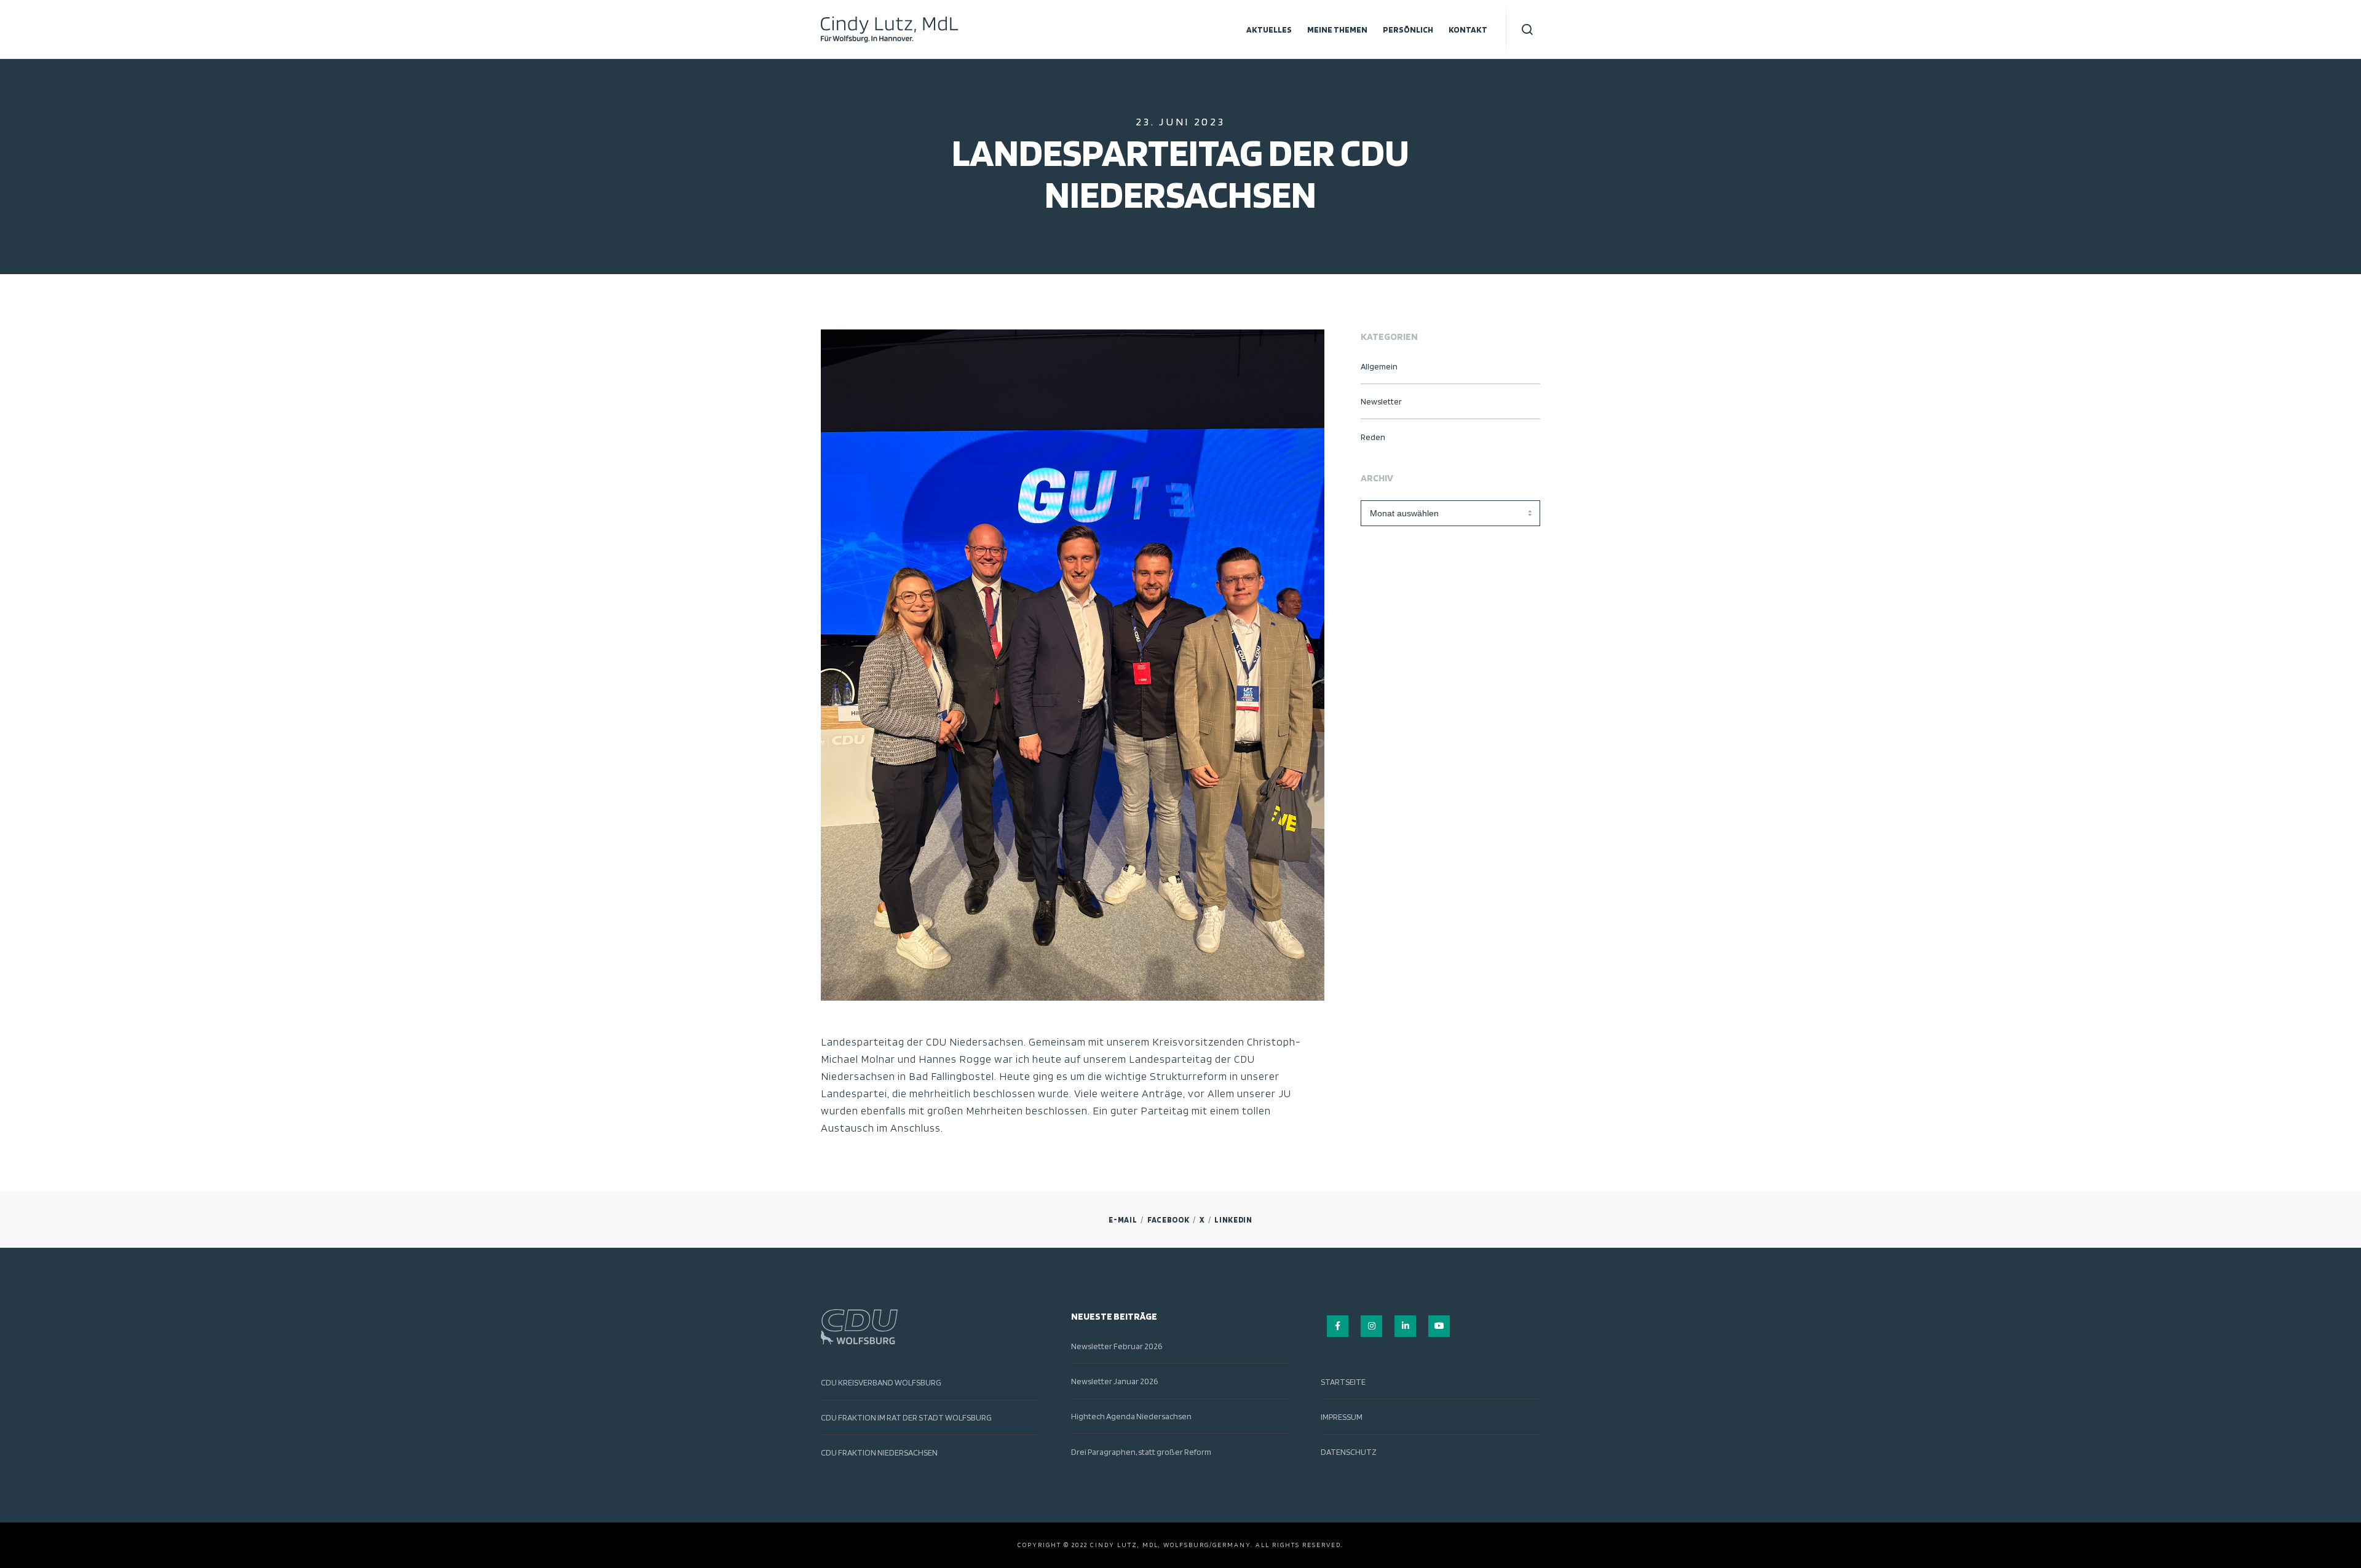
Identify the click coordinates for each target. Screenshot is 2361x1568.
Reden (1373, 437)
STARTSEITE (1343, 1382)
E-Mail (1123, 1220)
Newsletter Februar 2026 (1117, 1346)
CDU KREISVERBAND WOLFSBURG (881, 1382)
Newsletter (1381, 401)
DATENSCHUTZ (1349, 1452)
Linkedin (1233, 1220)
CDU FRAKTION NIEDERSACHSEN (879, 1452)
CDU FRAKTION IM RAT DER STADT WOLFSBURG (906, 1417)
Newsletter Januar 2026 (1114, 1381)
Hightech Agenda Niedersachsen (1131, 1416)
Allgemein (1379, 366)
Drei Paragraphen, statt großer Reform (1141, 1452)
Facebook (1169, 1220)
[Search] (1528, 30)
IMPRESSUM (1342, 1417)
